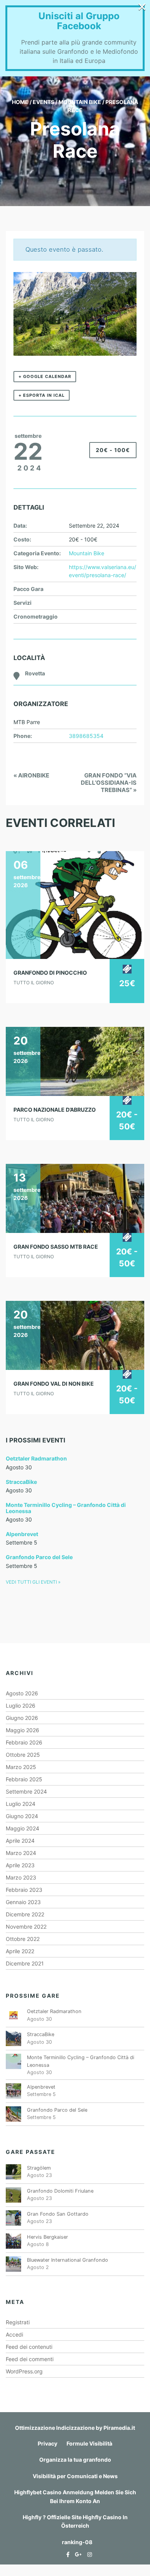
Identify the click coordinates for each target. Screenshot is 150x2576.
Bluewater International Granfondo (67, 2260)
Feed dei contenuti (29, 2347)
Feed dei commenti (30, 2359)
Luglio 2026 (21, 1706)
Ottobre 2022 (23, 1939)
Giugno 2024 (22, 1816)
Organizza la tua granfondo (75, 2460)
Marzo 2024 (21, 1853)
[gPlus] (77, 2554)
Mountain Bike (80, 102)
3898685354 (86, 736)
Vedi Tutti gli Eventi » (33, 1582)
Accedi (14, 2334)
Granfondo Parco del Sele (39, 1557)
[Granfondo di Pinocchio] (75, 905)
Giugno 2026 (22, 1718)
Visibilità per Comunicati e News (75, 2476)
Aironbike (31, 775)
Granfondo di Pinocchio (50, 973)
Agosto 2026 (22, 1693)
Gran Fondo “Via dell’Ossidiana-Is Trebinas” (109, 783)
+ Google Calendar (45, 376)
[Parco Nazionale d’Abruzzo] (75, 1061)
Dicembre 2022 (25, 1914)
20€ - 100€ (113, 450)
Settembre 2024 (26, 1791)
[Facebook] (66, 2554)
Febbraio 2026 (24, 1742)
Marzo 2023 (21, 1877)
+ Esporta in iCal (42, 395)
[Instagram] (88, 2554)
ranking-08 (77, 2542)
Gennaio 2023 (23, 1902)
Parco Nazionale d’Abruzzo (55, 1110)
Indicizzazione (75, 2428)
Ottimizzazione (35, 2428)
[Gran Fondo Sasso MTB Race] (75, 1198)
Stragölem (39, 2168)
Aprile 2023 (20, 1865)
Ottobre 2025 (23, 1755)
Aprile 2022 (20, 1951)
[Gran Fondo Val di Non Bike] (75, 1335)
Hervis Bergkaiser (47, 2237)
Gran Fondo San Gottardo (58, 2214)
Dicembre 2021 (25, 1963)
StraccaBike (21, 1482)
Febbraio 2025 (24, 1779)
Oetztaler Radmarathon (36, 1458)
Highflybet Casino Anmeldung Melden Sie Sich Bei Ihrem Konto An (75, 2496)
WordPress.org (24, 2371)
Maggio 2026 (22, 1730)
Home (20, 102)
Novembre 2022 (26, 1927)
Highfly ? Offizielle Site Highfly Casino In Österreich (75, 2521)
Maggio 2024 (22, 1828)
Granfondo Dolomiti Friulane (60, 2191)
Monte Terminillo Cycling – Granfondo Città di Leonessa (66, 1508)
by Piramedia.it (115, 2428)
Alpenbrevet (22, 1534)
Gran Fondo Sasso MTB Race (56, 1247)
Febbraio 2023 (24, 1890)
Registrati (18, 2322)
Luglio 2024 (21, 1804)
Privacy (47, 2443)
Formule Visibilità (89, 2443)
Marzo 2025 (21, 1767)
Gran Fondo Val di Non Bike (54, 1384)
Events (43, 102)
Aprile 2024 (20, 1841)
